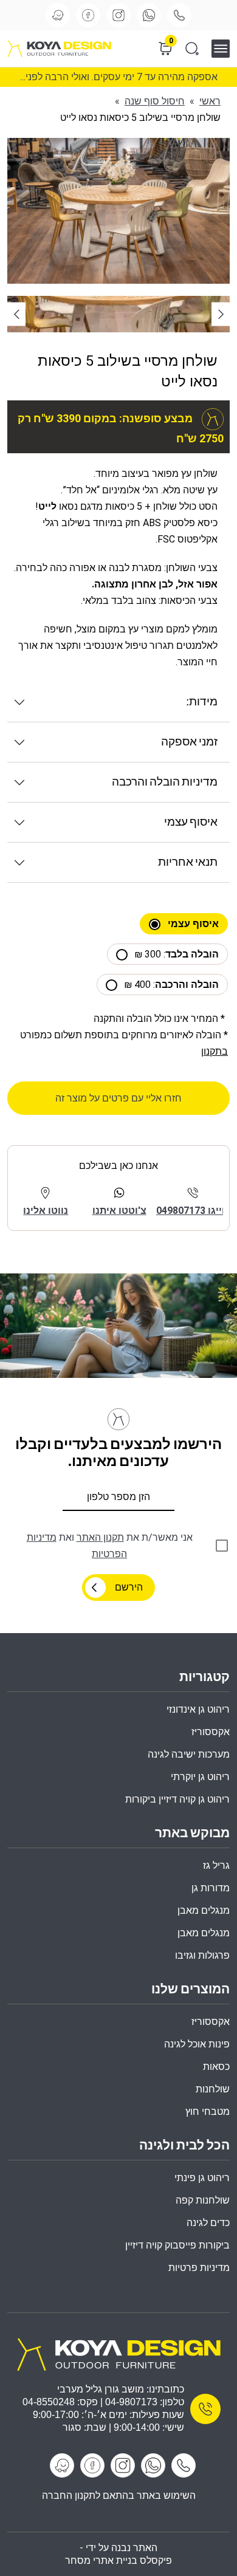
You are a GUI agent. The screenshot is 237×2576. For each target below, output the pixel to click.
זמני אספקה (189, 742)
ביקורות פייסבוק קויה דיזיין (177, 2245)
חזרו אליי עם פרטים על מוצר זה (118, 1098)
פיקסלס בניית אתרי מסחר (118, 2561)
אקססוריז (211, 2022)
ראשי (210, 101)
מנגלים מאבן (204, 1910)
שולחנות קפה (203, 2200)
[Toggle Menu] (225, 48)
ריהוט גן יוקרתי (200, 1777)
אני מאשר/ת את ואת (110, 1546)
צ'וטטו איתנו (119, 1211)
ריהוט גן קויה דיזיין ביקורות (177, 1799)
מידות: (202, 702)
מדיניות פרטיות (199, 2268)
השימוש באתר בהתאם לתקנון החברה (119, 2495)
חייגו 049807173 (192, 1211)
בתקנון (215, 1051)
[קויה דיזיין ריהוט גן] (118, 2353)
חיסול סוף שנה (155, 101)
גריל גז (216, 1865)
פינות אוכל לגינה (197, 2044)
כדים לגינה (208, 2223)
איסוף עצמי (191, 822)
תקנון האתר (100, 1537)
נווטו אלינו (46, 1211)
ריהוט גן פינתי (202, 2178)
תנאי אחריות (188, 862)
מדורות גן (211, 1888)
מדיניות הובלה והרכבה (165, 782)
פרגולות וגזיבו (202, 1955)
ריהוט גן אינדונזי (198, 1709)
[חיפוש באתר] (192, 49)
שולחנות (213, 2089)
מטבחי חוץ (208, 2112)
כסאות (216, 2067)
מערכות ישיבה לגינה (189, 1754)
